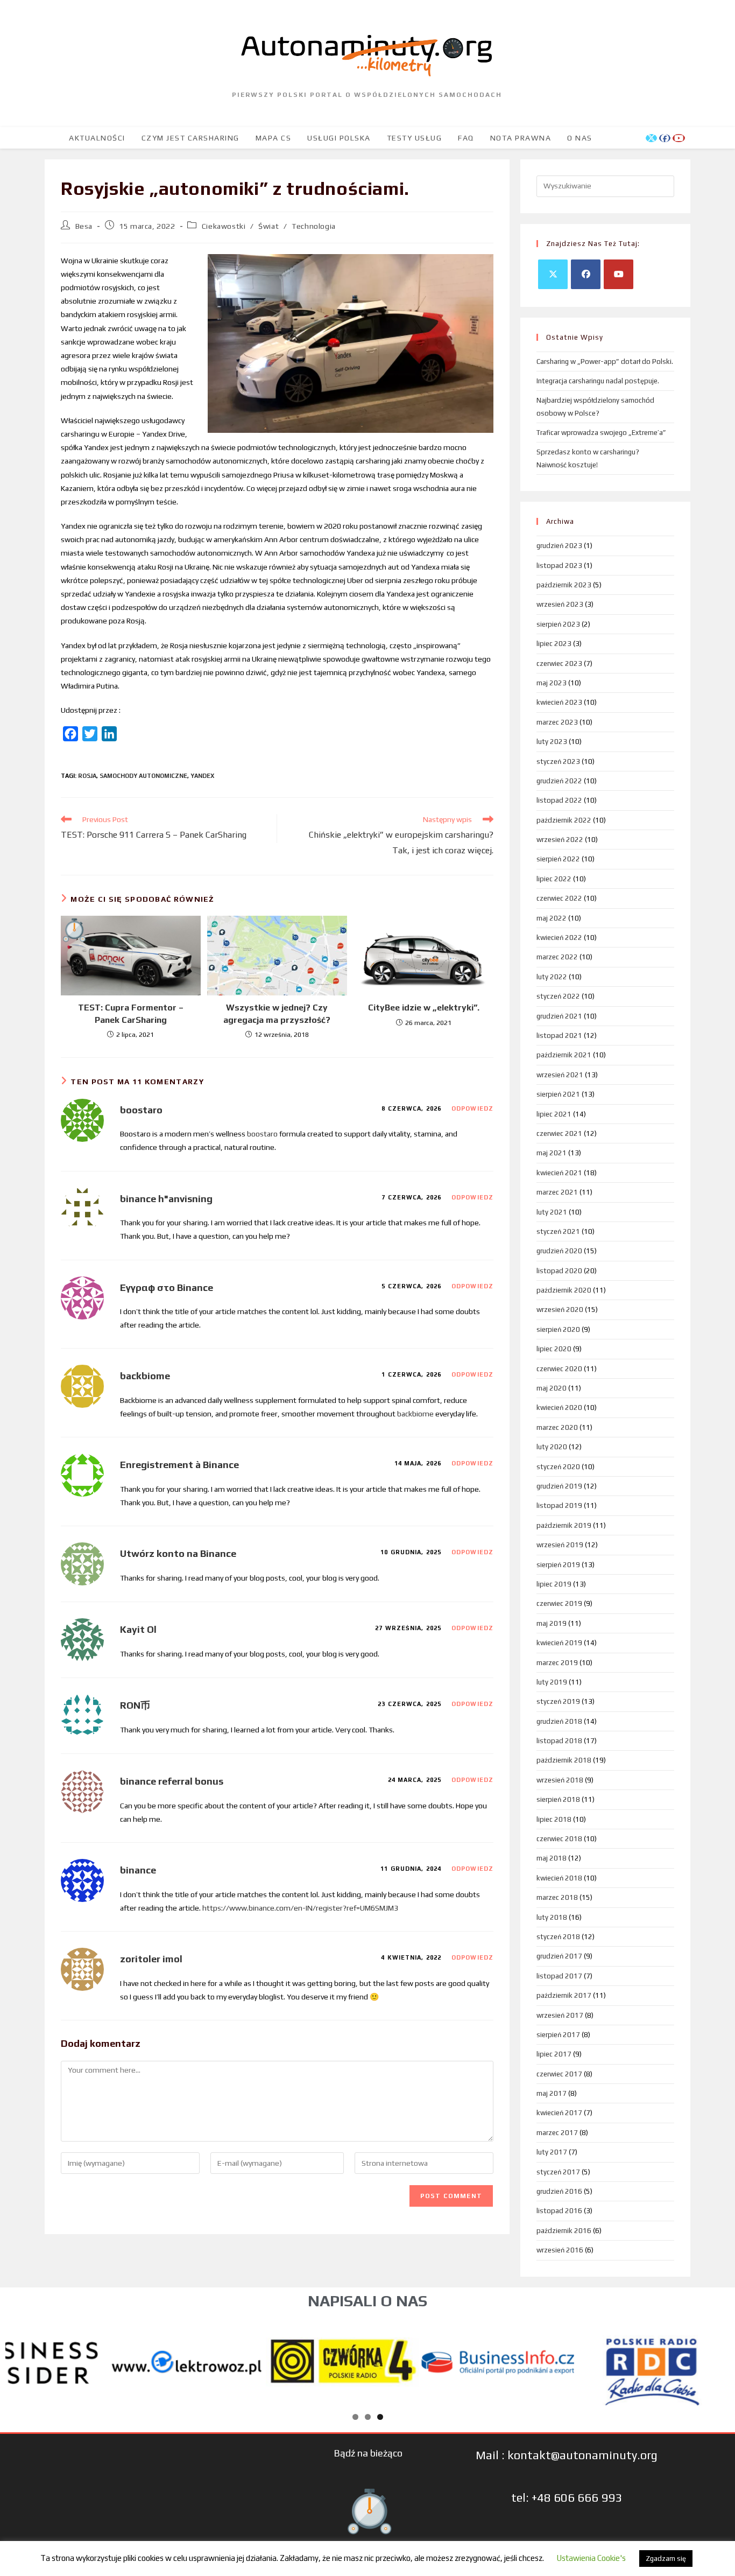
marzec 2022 (557, 957)
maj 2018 (552, 1858)
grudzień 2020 (559, 1251)
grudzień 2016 (559, 2191)
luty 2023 (552, 742)
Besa (84, 226)
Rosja (87, 776)
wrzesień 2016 (560, 2250)
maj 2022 (552, 918)
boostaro (141, 1110)
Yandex (202, 776)
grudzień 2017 (559, 1956)
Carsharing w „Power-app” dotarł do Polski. (605, 362)
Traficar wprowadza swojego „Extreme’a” (601, 433)
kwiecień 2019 (559, 1643)
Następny (716, 2360)
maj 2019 (552, 1623)
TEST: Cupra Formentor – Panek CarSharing (131, 1013)
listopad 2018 (559, 1741)
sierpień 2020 (558, 1329)
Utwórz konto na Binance (178, 1553)
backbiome (145, 1376)
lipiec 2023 (554, 644)
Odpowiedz (472, 1108)
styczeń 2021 (558, 1231)
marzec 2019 (557, 1663)
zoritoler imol (151, 1959)
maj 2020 (552, 1388)
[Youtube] (619, 274)
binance (138, 1870)
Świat (268, 226)
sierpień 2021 (558, 1094)
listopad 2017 (559, 1976)
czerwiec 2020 (559, 1369)
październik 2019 (564, 1525)
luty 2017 (552, 2152)
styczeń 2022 (558, 996)
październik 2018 (564, 1760)
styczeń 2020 (558, 1467)
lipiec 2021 (554, 1114)
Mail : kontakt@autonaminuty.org (567, 2455)
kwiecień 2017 (559, 2113)
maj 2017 (552, 2093)
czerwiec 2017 (559, 2074)
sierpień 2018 (558, 1799)
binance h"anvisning (166, 1199)
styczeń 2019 (558, 1701)
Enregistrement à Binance (179, 1465)
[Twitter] (553, 274)
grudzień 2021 (559, 1016)
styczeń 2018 (558, 1937)
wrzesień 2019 (560, 1545)
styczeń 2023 (558, 761)
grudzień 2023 (559, 546)
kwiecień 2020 (559, 1408)
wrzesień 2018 (560, 1780)
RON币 (135, 1705)
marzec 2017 (557, 2133)
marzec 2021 (557, 1192)
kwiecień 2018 (559, 1878)
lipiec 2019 (554, 1584)
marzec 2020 (557, 1427)
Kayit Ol (138, 1629)
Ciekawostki (224, 226)
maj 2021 (552, 1153)
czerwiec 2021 (559, 1133)
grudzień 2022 (559, 781)
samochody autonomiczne (143, 776)
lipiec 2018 (554, 1819)
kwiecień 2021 (559, 1173)
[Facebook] (586, 274)
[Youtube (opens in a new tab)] (679, 138)
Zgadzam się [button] (666, 2559)
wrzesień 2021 (560, 1075)
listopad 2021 (559, 1036)
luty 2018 (552, 1917)
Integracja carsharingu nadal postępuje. (598, 381)
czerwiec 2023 (559, 664)
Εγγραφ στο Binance (167, 1287)
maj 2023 (552, 683)
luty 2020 (552, 1447)
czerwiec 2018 (559, 1839)
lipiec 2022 (554, 879)
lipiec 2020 (554, 1349)
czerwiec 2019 (559, 1603)
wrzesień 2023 (560, 604)
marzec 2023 (557, 722)
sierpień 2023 (558, 624)
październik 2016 (564, 2231)
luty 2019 (552, 1682)
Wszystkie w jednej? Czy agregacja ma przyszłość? (277, 1013)
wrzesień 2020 (560, 1310)
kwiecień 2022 (559, 938)
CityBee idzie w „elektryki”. (424, 1008)
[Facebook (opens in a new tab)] (665, 138)
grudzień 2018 (559, 1721)
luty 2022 (552, 977)
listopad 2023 (559, 566)
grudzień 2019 (559, 1486)
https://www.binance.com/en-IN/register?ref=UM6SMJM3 (300, 1908)
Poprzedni (19, 2360)
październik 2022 (564, 820)
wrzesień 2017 (560, 2015)
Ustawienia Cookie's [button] (591, 2558)
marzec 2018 (557, 1897)
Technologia (314, 226)
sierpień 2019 (558, 1565)
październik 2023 (564, 585)
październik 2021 (564, 1055)
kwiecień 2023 (559, 702)
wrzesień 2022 (560, 840)
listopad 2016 (559, 2211)
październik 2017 (564, 1995)
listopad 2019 (559, 1505)
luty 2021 (552, 1212)
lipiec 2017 (554, 2054)
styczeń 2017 (558, 2172)
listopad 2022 (559, 800)
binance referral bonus (172, 1781)
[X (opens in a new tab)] (651, 138)
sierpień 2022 (558, 859)
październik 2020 (564, 1290)
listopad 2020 (559, 1271)
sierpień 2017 (558, 2035)
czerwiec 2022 (559, 898)
